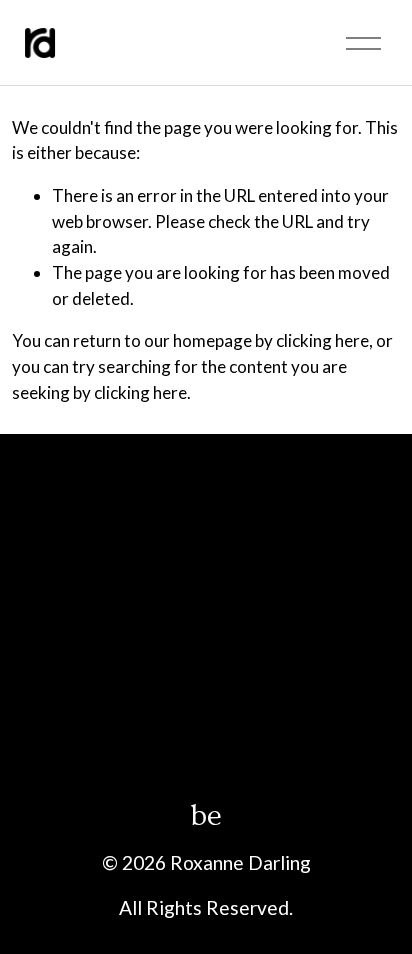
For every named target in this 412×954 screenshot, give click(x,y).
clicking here (322, 340)
